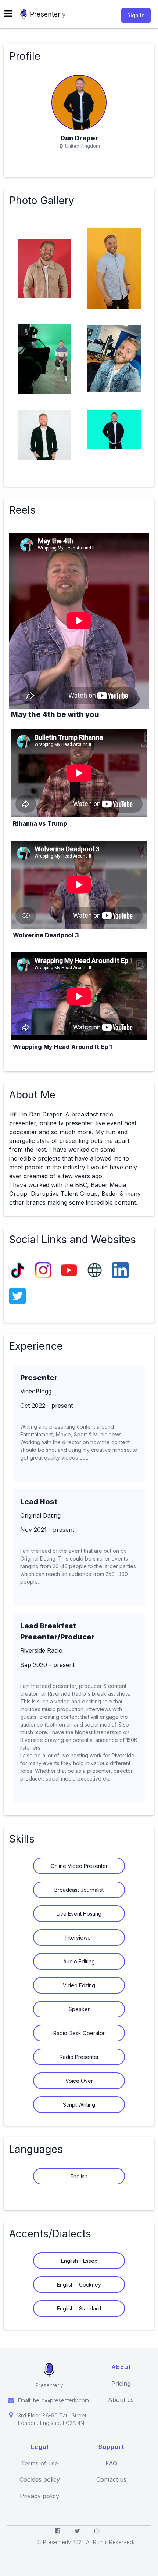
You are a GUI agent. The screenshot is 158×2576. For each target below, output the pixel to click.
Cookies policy (40, 2480)
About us (121, 2400)
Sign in (136, 15)
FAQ (111, 2463)
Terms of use (39, 2463)
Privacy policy (39, 2496)
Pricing (121, 2384)
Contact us (111, 2480)
